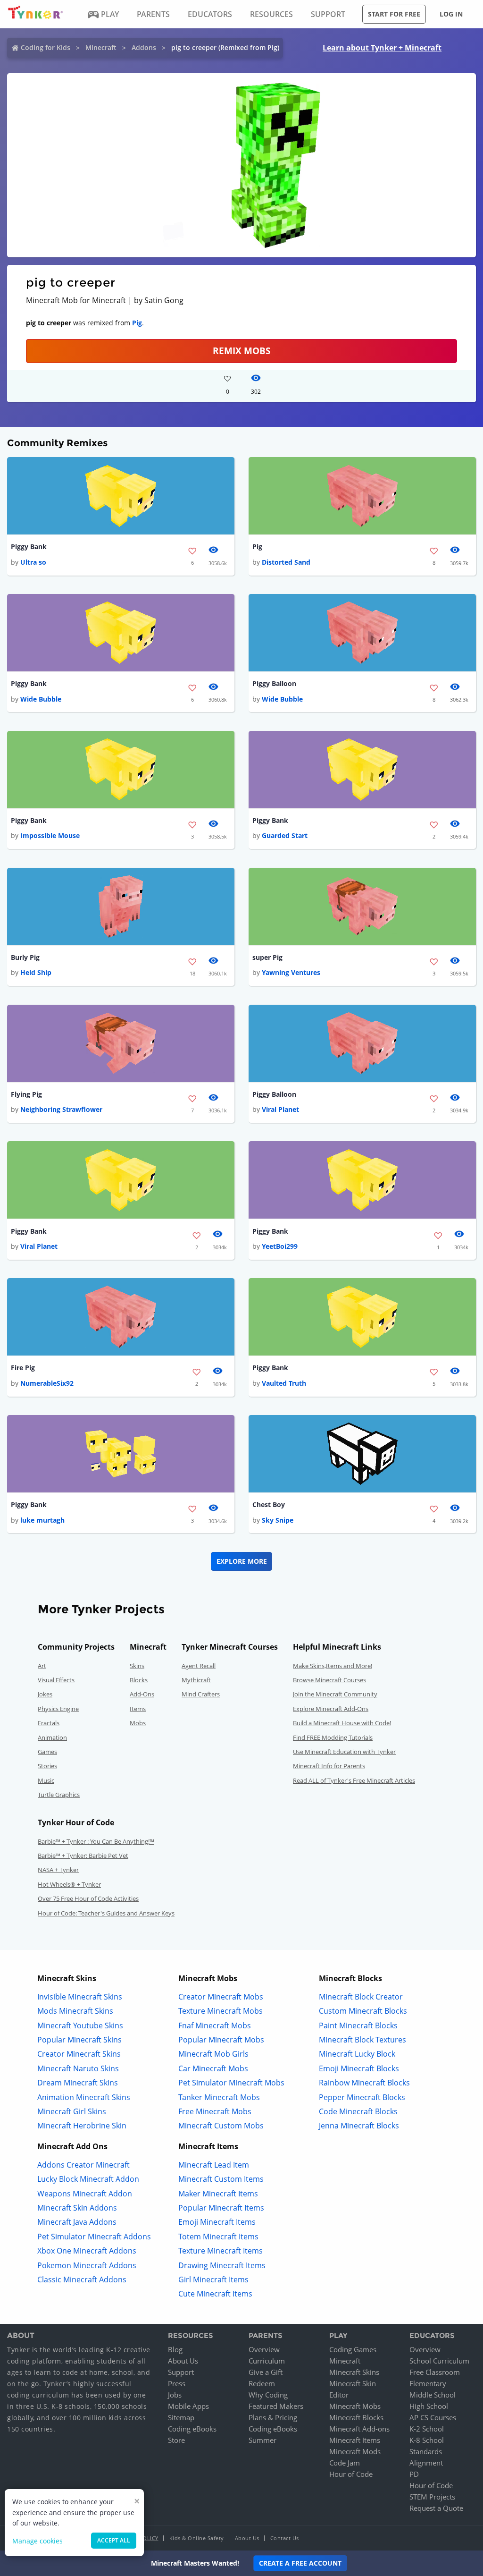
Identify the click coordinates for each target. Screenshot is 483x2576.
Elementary (428, 2383)
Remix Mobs (241, 351)
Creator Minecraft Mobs (221, 1997)
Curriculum (267, 2361)
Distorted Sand (286, 562)
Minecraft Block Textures (362, 2040)
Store (176, 2440)
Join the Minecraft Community (335, 1694)
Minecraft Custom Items (221, 2179)
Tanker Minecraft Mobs (219, 2097)
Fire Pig (23, 1368)
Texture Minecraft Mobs (221, 2011)
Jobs (175, 2395)
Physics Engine (58, 1709)
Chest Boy (269, 1504)
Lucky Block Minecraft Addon (88, 2179)
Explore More (242, 1561)
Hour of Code (351, 2474)
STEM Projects (432, 2497)
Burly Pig (25, 957)
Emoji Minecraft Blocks (359, 2068)
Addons (144, 47)
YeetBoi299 (280, 1246)
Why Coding (268, 2395)
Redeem (262, 2383)
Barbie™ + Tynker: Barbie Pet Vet (83, 1856)
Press (177, 2383)
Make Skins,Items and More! (333, 1666)
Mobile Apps (188, 2406)
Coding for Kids (46, 47)
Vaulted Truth (284, 1383)
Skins (137, 1666)
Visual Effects (56, 1680)
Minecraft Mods (355, 2451)
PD (414, 2474)
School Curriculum (439, 2361)
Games (47, 1752)
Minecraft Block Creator (361, 1997)
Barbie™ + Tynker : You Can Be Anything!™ (96, 1841)
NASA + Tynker (58, 1870)
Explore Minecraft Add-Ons (331, 1709)
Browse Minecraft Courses (329, 1680)
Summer (262, 2440)
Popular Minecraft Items (221, 2208)
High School (429, 2406)
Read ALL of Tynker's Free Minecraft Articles (354, 1780)
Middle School (433, 2395)
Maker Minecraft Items (218, 2194)
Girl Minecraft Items (213, 2279)
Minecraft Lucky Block (357, 2054)
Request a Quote (436, 2508)
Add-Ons (142, 1694)
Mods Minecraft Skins (75, 2011)
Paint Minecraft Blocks (358, 2025)
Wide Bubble (41, 699)
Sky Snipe (278, 1520)
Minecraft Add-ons (359, 2429)
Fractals (49, 1723)
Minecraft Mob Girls (213, 2054)
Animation (52, 1737)
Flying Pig (26, 1094)
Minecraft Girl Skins (72, 2111)
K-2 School (427, 2429)
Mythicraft (196, 1680)
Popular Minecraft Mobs (221, 2040)
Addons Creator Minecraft (83, 2165)
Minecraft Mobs (355, 2406)
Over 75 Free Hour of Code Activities (88, 1898)
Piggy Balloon (274, 683)
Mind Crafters (201, 1694)
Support (181, 2372)
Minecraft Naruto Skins (78, 2068)
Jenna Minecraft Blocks (359, 2126)
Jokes (45, 1694)
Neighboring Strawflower (61, 1109)
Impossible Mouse (50, 835)
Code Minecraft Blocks (358, 2111)
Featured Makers (276, 2406)
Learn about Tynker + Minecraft (382, 48)
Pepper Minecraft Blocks (362, 2097)
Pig (137, 323)
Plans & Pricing (273, 2417)
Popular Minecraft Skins (79, 2040)
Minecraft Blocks (356, 2417)
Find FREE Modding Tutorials (333, 1737)
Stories (47, 1766)
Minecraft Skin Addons (77, 2208)
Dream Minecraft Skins (78, 2083)
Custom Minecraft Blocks (363, 2011)
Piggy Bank (29, 547)
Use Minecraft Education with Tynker (344, 1752)
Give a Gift (266, 2372)
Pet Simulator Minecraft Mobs (231, 2083)
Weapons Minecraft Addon (85, 2194)
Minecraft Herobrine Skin (82, 2126)
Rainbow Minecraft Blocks (364, 2083)
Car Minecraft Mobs (213, 2068)
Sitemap (181, 2417)
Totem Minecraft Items (218, 2237)
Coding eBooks (192, 2429)
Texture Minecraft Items (221, 2251)
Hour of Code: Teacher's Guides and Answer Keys (106, 1913)
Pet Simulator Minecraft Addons (94, 2237)
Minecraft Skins (354, 2372)
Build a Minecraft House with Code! (342, 1723)
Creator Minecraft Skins (79, 2054)
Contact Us (285, 2538)
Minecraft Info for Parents (329, 1766)
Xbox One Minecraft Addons (87, 2251)
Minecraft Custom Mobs (221, 2126)
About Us (183, 2361)
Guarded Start (285, 835)
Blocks (139, 1680)
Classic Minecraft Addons (82, 2279)
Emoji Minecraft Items (217, 2222)
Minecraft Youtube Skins (80, 2025)
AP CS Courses (433, 2417)
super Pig (267, 957)
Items (138, 1709)
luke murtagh (42, 1520)
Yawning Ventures (291, 972)
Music (46, 1780)
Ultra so (33, 562)
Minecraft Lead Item (214, 2165)
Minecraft (101, 47)
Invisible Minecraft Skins (80, 1997)
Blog (175, 2349)
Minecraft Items (355, 2440)
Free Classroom (435, 2372)
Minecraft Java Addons (77, 2222)
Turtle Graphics (59, 1795)
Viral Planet (280, 1109)
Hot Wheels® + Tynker (69, 1884)
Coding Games (353, 2349)
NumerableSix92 (47, 1383)
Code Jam (345, 2463)
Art (42, 1666)
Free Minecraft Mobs (215, 2111)
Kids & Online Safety (197, 2538)
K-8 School (427, 2440)
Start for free (394, 14)
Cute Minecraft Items (215, 2294)
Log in (451, 14)
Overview (264, 2349)
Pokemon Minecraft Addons (87, 2265)
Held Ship (36, 972)
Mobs (138, 1723)
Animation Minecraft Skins (84, 2097)
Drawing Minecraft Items (222, 2265)
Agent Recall (199, 1666)
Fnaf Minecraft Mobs (215, 2025)
